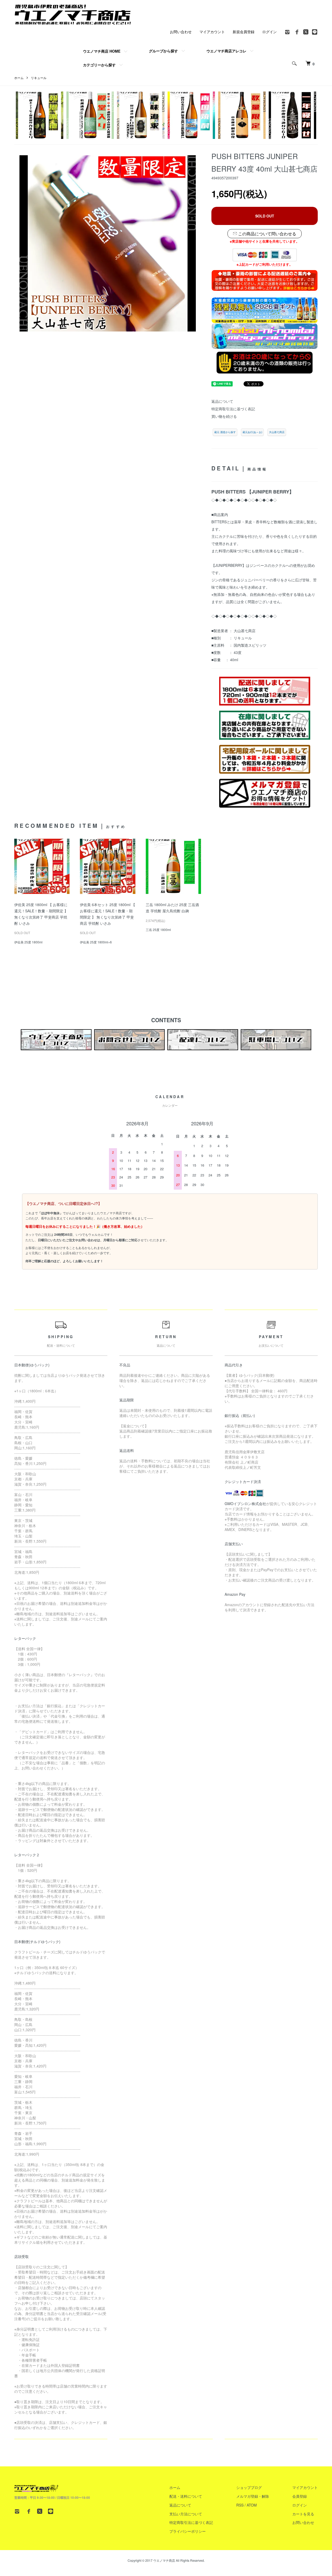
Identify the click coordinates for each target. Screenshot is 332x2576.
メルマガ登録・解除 (253, 2496)
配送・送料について (186, 2496)
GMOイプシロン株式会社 (245, 1504)
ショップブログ (249, 2487)
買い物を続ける (224, 416)
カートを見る (303, 2514)
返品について (222, 401)
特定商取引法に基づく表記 (233, 409)
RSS (240, 2505)
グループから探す (163, 51)
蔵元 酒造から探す (225, 432)
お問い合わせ (181, 32)
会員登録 (300, 2496)
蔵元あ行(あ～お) (252, 432)
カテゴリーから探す (99, 65)
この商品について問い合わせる (267, 234)
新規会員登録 (244, 32)
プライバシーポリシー (188, 2531)
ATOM (252, 2505)
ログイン (269, 32)
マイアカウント (212, 32)
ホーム (19, 78)
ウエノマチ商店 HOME (102, 51)
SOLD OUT (265, 216)
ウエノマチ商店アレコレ (226, 51)
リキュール (39, 78)
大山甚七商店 (277, 432)
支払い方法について (186, 2514)
